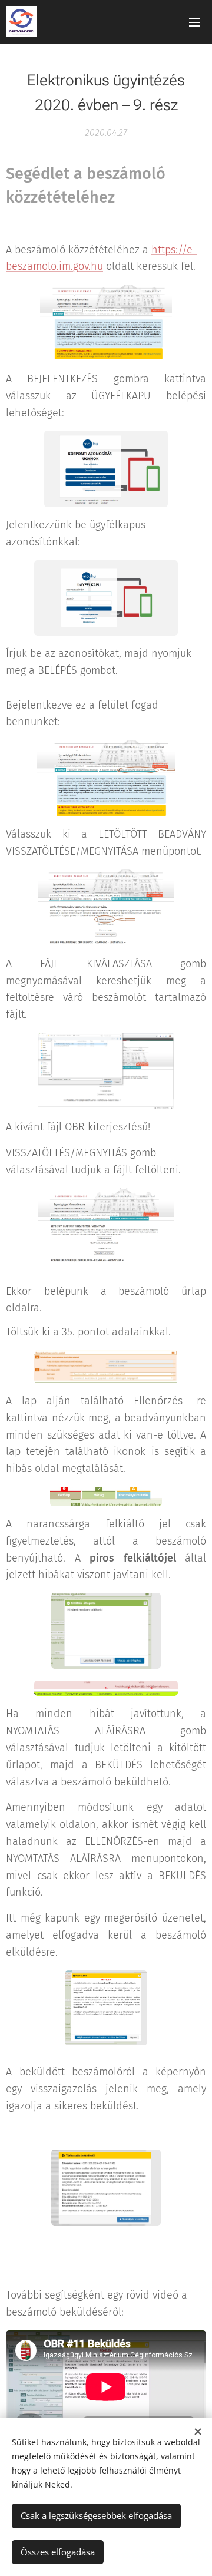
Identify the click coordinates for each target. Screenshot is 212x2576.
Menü (194, 22)
